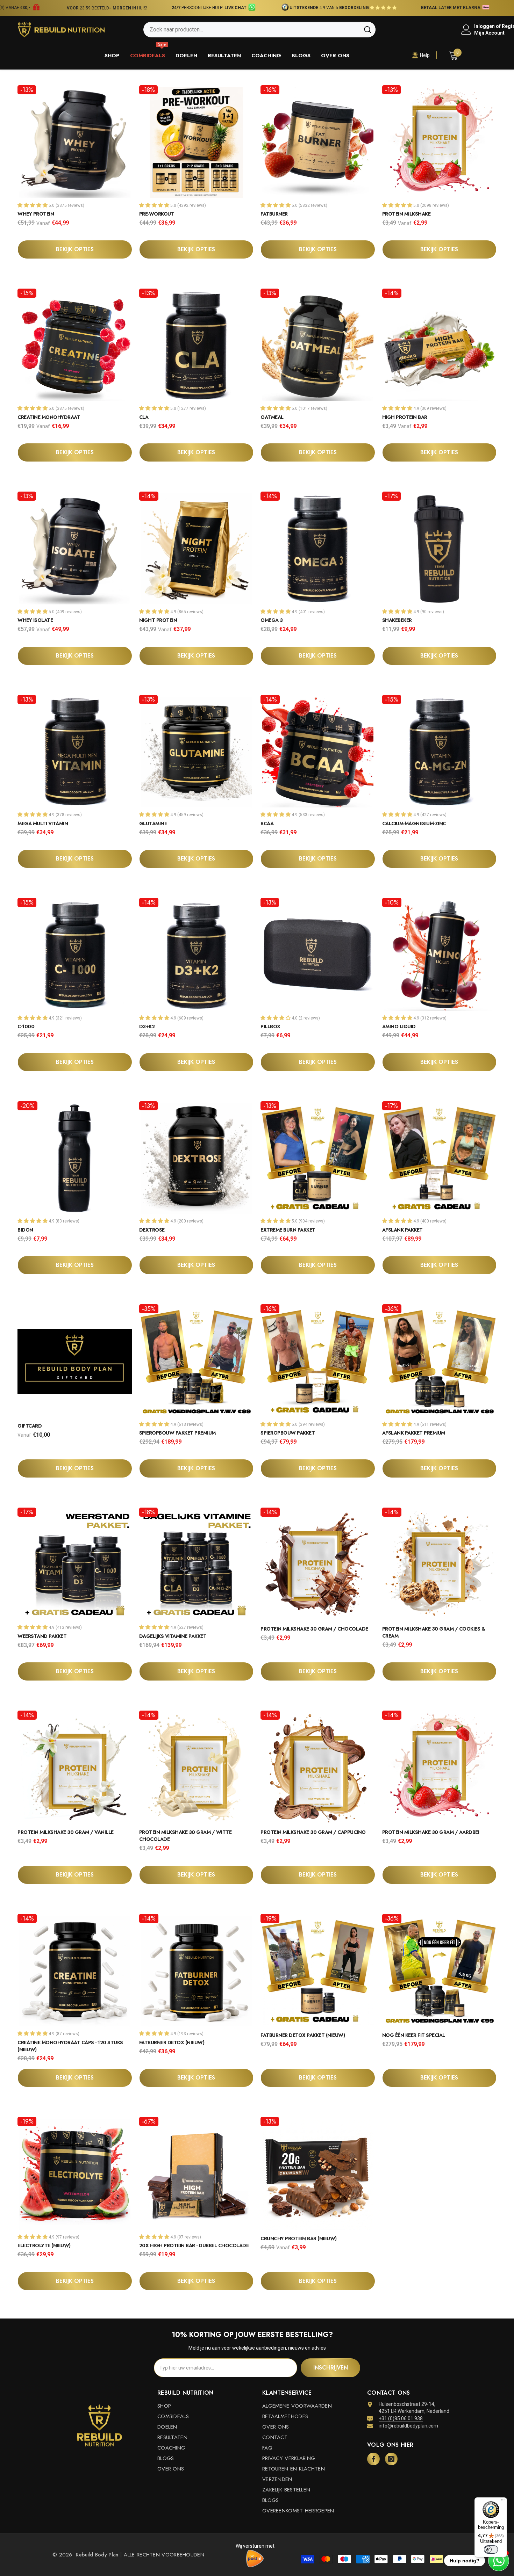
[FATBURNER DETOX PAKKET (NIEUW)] (318, 1969)
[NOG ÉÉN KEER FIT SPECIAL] (440, 1969)
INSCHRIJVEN (331, 2368)
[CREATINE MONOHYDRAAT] (75, 344)
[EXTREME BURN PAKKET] (318, 1157)
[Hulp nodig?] (499, 2561)
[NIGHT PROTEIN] (197, 547)
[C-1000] (75, 953)
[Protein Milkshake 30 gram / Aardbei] (440, 1766)
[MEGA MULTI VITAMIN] (75, 750)
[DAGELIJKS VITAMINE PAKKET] (197, 1563)
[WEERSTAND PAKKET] (75, 1563)
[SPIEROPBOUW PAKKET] (318, 1360)
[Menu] (503, 2502)
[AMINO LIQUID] (440, 953)
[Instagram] (391, 2459)
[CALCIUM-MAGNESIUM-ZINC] (440, 750)
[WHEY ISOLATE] (75, 547)
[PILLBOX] (318, 953)
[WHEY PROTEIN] (75, 141)
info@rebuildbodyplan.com (408, 2426)
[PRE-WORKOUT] (197, 141)
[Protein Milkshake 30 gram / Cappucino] (318, 1766)
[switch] (491, 2549)
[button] (248, 8)
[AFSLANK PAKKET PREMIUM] (440, 1360)
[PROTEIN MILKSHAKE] (440, 141)
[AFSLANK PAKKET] (440, 1157)
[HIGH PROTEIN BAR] (440, 344)
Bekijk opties (75, 249)
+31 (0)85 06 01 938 (401, 2418)
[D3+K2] (197, 953)
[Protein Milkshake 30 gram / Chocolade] (318, 1563)
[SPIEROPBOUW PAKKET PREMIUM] (197, 1360)
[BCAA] (318, 750)
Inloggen (484, 26)
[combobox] (252, 30)
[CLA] (197, 344)
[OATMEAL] (318, 344)
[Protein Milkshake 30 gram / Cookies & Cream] (440, 1563)
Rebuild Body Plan (96, 2555)
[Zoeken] (259, 30)
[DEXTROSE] (197, 1157)
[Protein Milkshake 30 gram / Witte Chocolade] (197, 1766)
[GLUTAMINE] (197, 750)
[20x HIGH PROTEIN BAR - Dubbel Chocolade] (197, 2172)
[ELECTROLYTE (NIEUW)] (75, 2172)
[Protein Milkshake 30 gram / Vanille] (75, 1766)
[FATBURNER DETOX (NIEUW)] (197, 1969)
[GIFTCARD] (75, 1360)
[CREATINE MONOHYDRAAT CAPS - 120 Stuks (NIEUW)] (75, 1969)
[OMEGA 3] (318, 547)
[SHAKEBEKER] (440, 547)
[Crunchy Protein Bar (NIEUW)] (318, 2172)
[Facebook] (373, 2459)
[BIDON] (75, 1157)
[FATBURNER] (318, 141)
